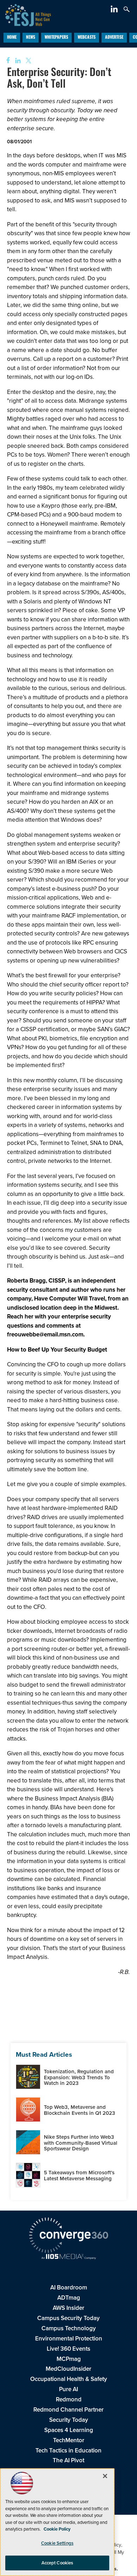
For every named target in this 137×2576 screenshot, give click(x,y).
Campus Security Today (68, 2318)
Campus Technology (69, 2328)
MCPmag (69, 2359)
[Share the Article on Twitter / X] (28, 61)
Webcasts (87, 38)
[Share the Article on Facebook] (6, 61)
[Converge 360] (68, 2236)
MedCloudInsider (68, 2369)
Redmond (69, 2399)
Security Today (69, 2420)
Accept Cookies (57, 2563)
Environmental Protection (69, 2339)
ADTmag (69, 2298)
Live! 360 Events (68, 2349)
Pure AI (68, 2389)
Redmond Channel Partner (68, 2410)
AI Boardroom (69, 2287)
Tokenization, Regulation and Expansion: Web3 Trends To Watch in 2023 (79, 2077)
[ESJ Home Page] (25, 14)
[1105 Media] (68, 2257)
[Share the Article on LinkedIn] (17, 61)
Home (12, 38)
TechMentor (69, 2440)
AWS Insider (68, 2308)
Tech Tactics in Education (68, 2450)
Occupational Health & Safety (69, 2379)
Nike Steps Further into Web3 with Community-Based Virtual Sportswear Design (81, 2143)
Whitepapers (56, 38)
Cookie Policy (57, 2529)
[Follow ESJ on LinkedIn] (115, 10)
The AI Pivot (68, 2460)
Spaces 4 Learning (69, 2430)
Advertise (114, 38)
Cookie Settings (57, 2543)
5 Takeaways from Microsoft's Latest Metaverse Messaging (79, 2176)
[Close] (105, 2476)
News (31, 38)
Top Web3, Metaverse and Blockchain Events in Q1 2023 (80, 2110)
